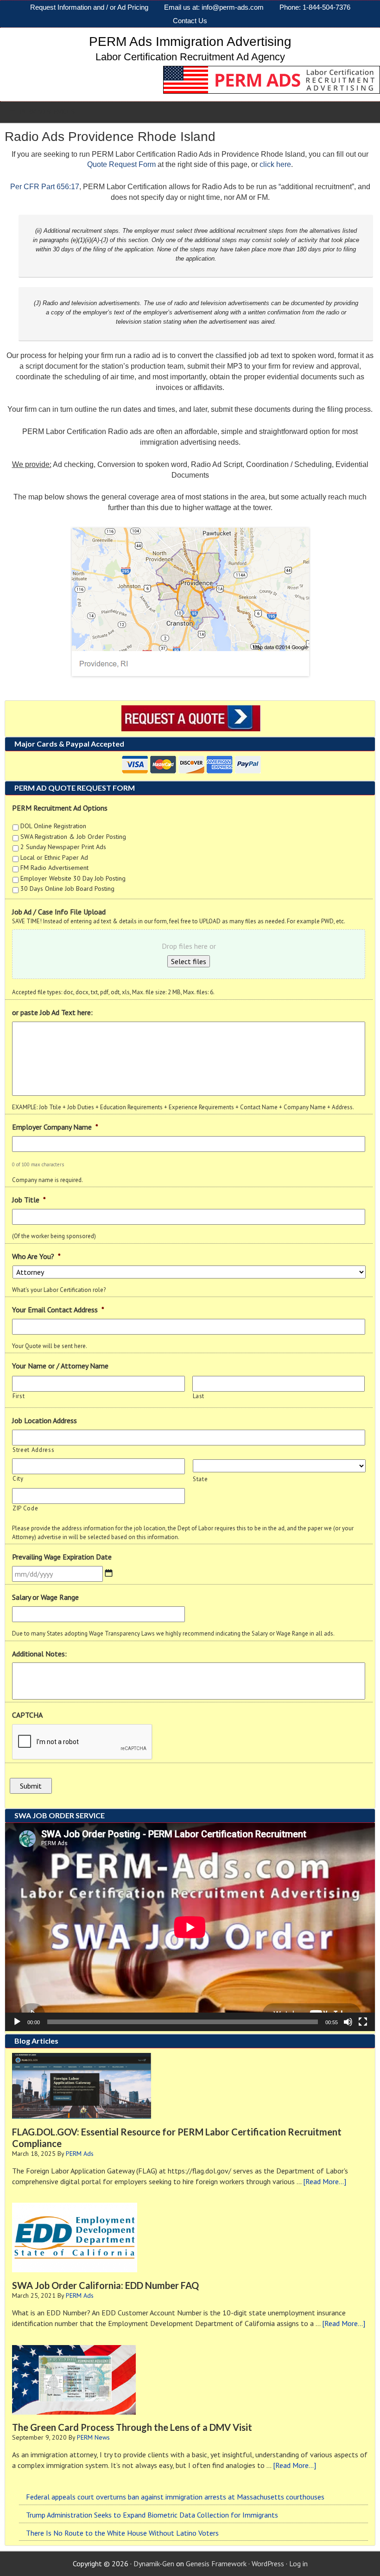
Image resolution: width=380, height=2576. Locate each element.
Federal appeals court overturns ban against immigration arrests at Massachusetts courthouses (175, 2497)
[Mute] (348, 2022)
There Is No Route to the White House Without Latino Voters (122, 2533)
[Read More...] (325, 2181)
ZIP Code (25, 1508)
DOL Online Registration (53, 826)
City (18, 1479)
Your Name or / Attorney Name (60, 1366)
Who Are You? (36, 1256)
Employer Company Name (55, 1127)
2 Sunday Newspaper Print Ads (63, 847)
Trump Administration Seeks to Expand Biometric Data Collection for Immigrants (152, 2515)
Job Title (29, 1200)
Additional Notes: (39, 1654)
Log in (298, 2563)
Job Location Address (44, 1420)
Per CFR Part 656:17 (45, 187)
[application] (190, 1927)
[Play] (17, 2022)
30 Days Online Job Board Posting (67, 888)
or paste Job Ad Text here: (52, 1012)
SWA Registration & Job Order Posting (73, 837)
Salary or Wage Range (45, 1597)
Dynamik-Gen (154, 2563)
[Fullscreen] (363, 2022)
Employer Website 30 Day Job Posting (73, 878)
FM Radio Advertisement (54, 868)
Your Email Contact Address (58, 1310)
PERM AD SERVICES (47, 112)
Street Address (33, 1450)
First (19, 1396)
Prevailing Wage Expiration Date (62, 1557)
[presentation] (82, 1742)
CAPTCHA (27, 1715)
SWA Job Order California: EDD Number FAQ (105, 2285)
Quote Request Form (121, 164)
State (200, 1479)
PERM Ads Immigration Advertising (190, 42)
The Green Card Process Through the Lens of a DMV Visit (132, 2427)
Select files (189, 961)
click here (275, 164)
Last (199, 1396)
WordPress (268, 2563)
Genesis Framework (216, 2563)
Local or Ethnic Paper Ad (54, 857)
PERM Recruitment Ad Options (60, 808)
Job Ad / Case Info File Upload (59, 912)
